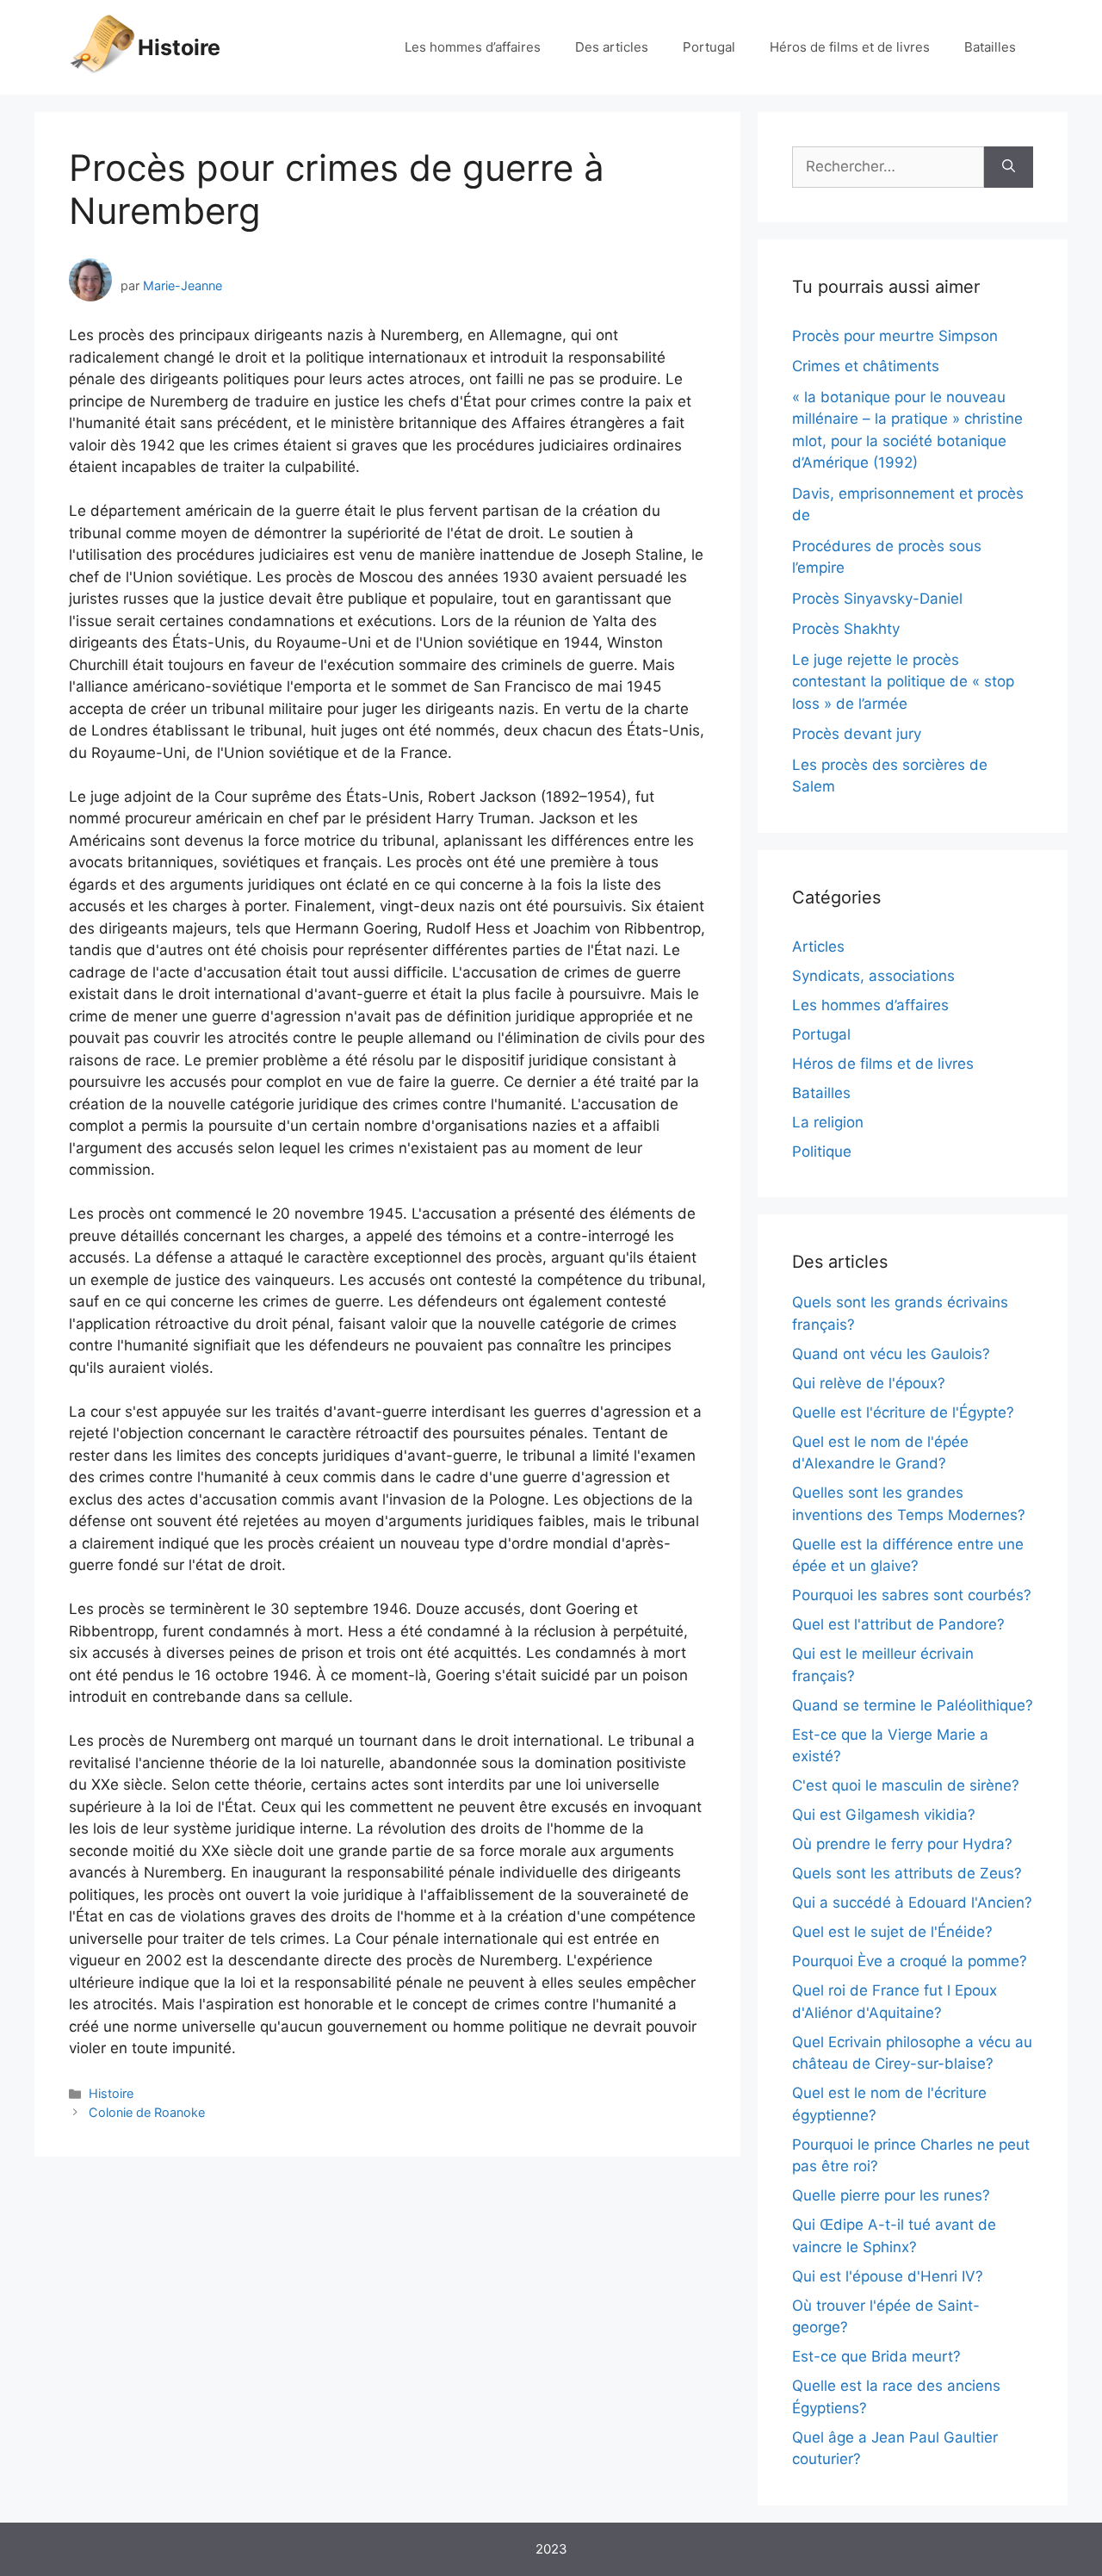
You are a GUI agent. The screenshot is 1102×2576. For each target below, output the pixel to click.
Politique (822, 1151)
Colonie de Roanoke (147, 2112)
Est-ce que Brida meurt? (876, 2356)
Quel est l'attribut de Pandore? (898, 1624)
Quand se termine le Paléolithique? (913, 1705)
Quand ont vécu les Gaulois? (891, 1354)
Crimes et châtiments (866, 366)
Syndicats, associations (873, 976)
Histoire (179, 47)
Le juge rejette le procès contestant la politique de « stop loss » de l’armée (903, 682)
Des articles (612, 47)
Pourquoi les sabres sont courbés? (912, 1595)
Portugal (709, 47)
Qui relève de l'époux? (869, 1383)
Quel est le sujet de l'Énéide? (892, 1932)
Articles (818, 947)
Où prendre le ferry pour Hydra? (902, 1844)
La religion (828, 1122)
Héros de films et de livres (850, 47)
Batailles (990, 47)
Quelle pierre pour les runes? (891, 2195)
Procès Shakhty (846, 629)
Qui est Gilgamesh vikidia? (884, 1815)
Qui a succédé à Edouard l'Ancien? (912, 1903)
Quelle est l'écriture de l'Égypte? (903, 1412)
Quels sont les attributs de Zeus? (907, 1873)
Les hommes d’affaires (473, 47)
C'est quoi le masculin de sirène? (906, 1785)
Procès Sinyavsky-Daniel (877, 599)
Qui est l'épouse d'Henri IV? (888, 2276)
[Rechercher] (1009, 167)
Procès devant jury (857, 734)
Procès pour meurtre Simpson (895, 336)
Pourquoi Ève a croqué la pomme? (910, 1961)
